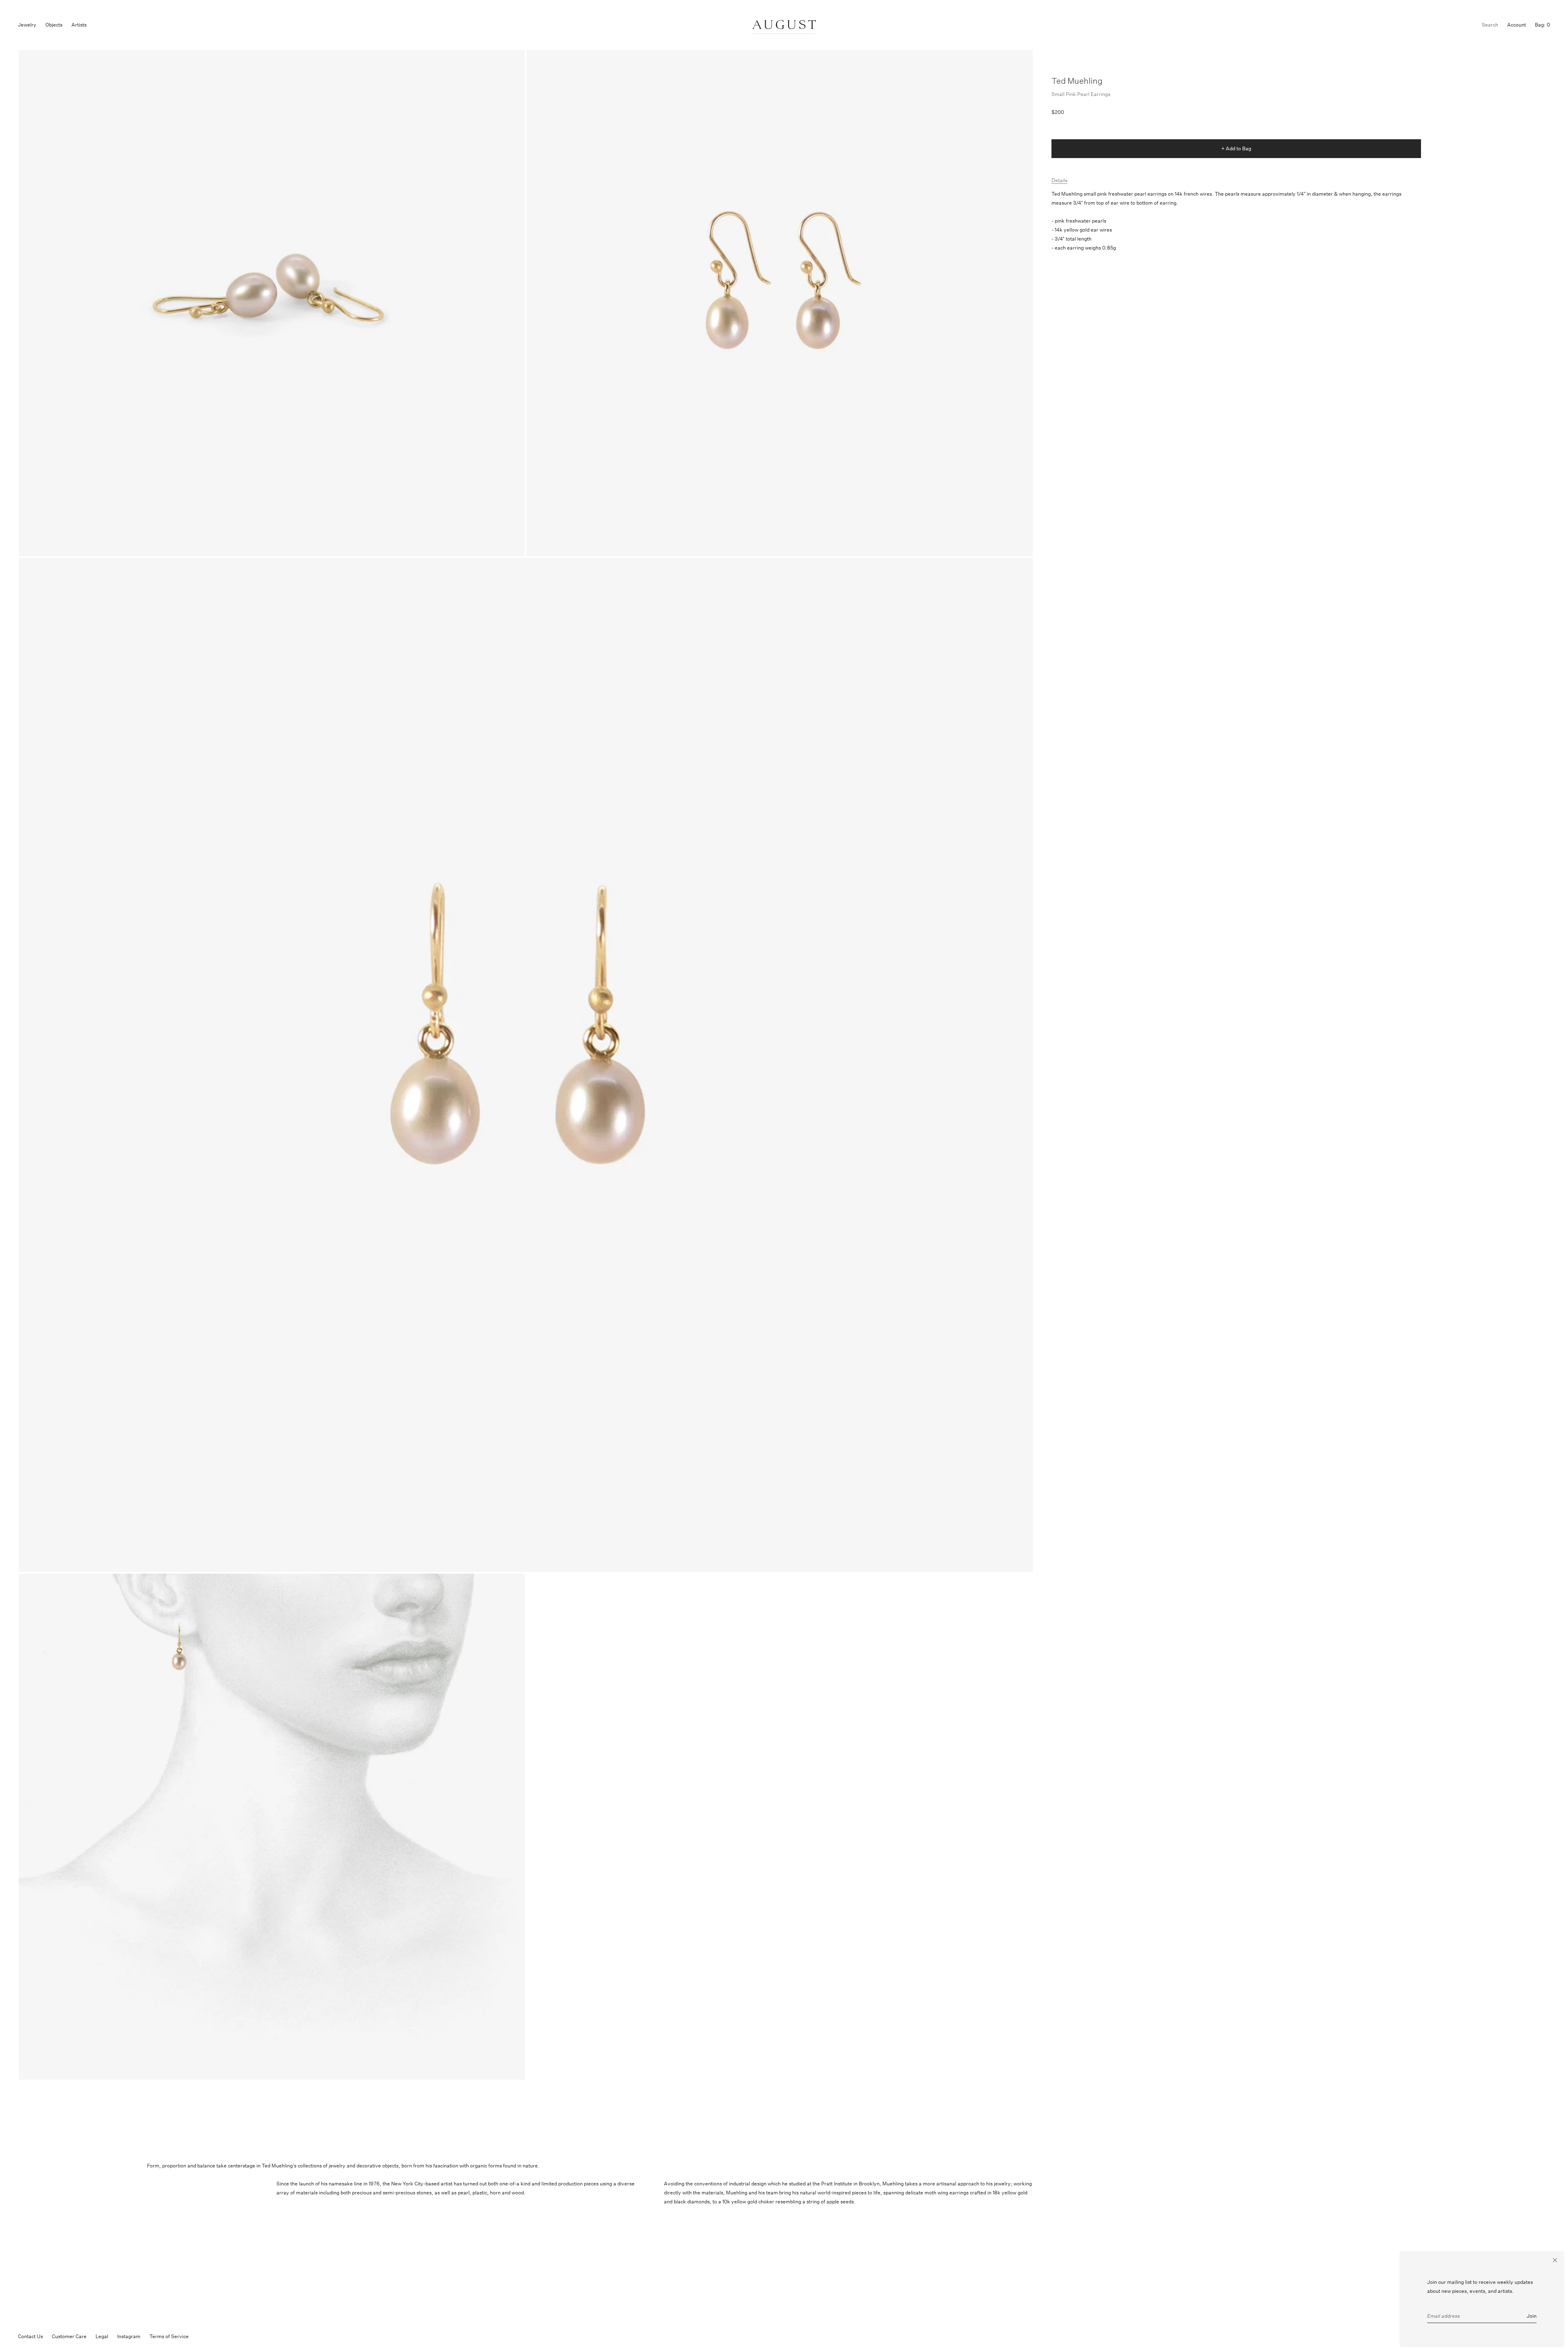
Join (1532, 2316)
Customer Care (69, 2336)
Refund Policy (213, 2336)
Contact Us (30, 2336)
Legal (102, 2336)
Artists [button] (79, 25)
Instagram (129, 2336)
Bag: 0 (1542, 25)
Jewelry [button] (27, 25)
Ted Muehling (1077, 81)
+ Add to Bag (1236, 148)
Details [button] (1059, 180)
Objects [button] (54, 25)
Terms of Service (169, 2336)
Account (1517, 25)
